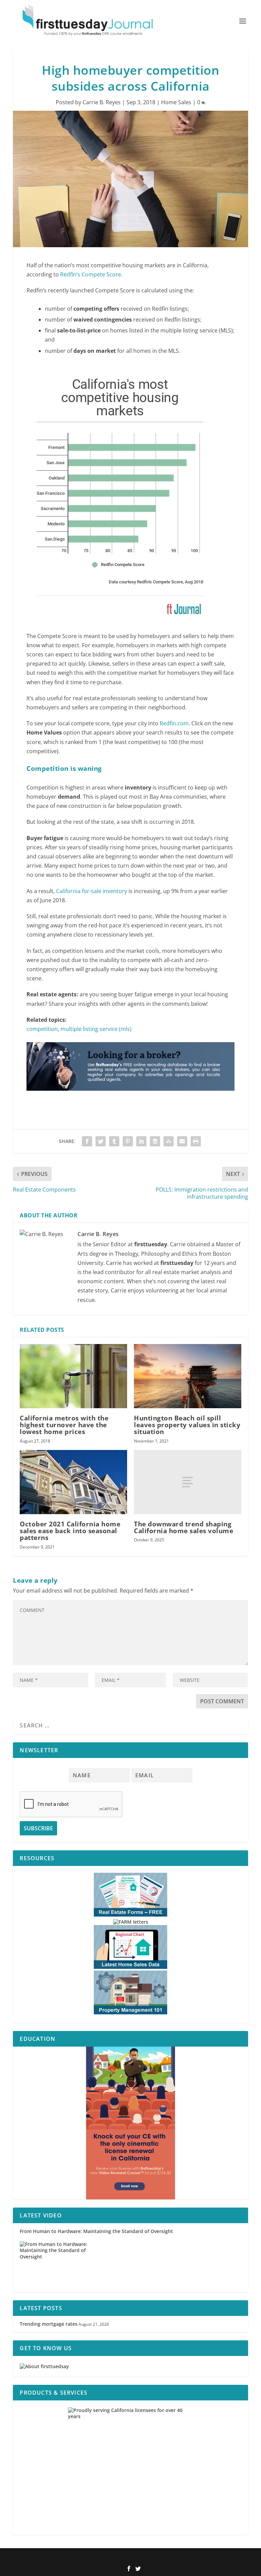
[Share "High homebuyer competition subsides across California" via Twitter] (101, 1141)
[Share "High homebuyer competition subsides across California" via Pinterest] (128, 1141)
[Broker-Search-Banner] (130, 1097)
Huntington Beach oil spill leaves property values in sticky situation (187, 1425)
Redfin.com (174, 723)
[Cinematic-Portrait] (130, 2123)
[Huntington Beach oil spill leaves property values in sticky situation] (188, 1376)
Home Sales (176, 102)
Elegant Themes (119, 2558)
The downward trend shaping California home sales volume (184, 1527)
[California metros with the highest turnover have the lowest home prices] (73, 1376)
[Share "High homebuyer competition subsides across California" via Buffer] (155, 1141)
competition (42, 1029)
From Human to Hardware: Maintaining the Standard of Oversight (96, 2231)
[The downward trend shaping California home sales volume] (188, 1482)
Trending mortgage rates (49, 2324)
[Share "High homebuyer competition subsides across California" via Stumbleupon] (169, 1141)
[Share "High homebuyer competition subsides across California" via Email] (182, 1141)
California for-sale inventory (92, 891)
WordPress (176, 2558)
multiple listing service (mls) (96, 1029)
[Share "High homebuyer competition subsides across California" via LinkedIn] (141, 1141)
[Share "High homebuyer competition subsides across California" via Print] (196, 1141)
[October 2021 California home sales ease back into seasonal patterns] (73, 1482)
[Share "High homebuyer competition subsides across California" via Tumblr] (114, 1141)
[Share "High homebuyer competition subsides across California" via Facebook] (87, 1141)
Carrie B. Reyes (102, 102)
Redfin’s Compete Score (91, 274)
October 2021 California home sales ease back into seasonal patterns (70, 1531)
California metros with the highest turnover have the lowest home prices (64, 1425)
